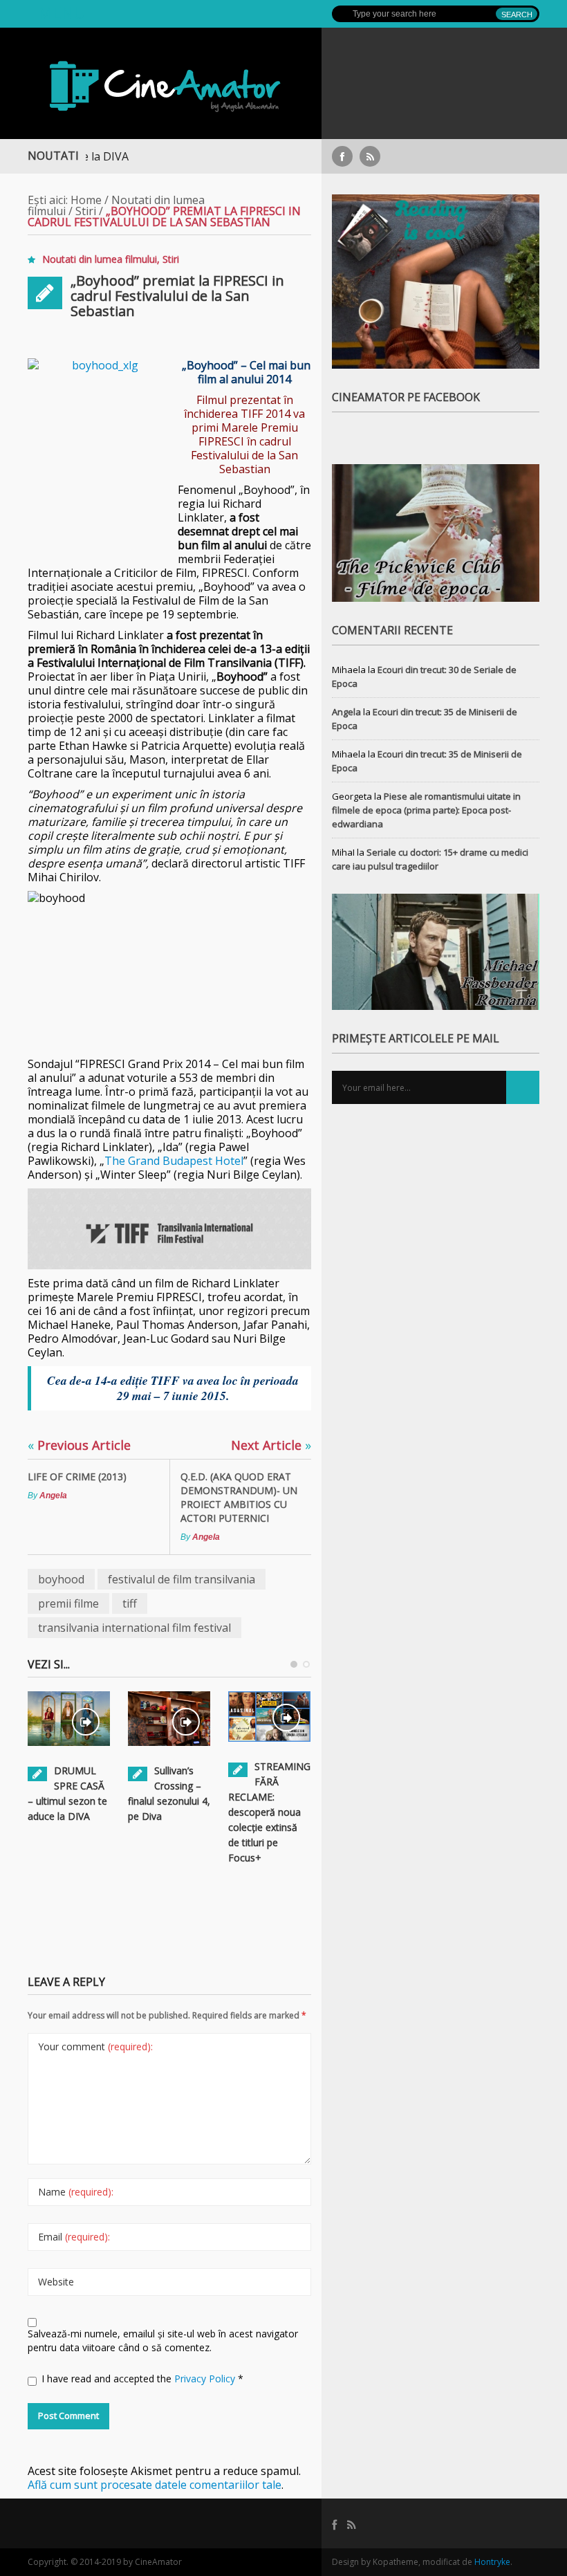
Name (76, 2192)
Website (56, 2282)
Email (74, 2237)
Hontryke (492, 2562)
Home (86, 200)
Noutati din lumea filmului (100, 259)
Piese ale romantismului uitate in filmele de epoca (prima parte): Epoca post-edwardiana (426, 810)
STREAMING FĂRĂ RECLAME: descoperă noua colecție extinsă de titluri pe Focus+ (269, 1812)
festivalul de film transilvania (182, 1579)
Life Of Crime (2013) (77, 1476)
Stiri (86, 211)
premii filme (68, 1603)
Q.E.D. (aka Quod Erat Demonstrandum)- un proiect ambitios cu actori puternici (239, 1497)
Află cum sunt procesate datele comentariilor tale (155, 2485)
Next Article (271, 1445)
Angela (53, 1496)
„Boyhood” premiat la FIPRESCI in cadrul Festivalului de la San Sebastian (177, 296)
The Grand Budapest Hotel (174, 1161)
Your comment (95, 2046)
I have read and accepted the (142, 2379)
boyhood (61, 1579)
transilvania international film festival (134, 1628)
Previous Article (79, 1445)
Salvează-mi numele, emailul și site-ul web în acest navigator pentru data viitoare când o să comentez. (163, 2340)
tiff (130, 1603)
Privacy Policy (206, 2379)
